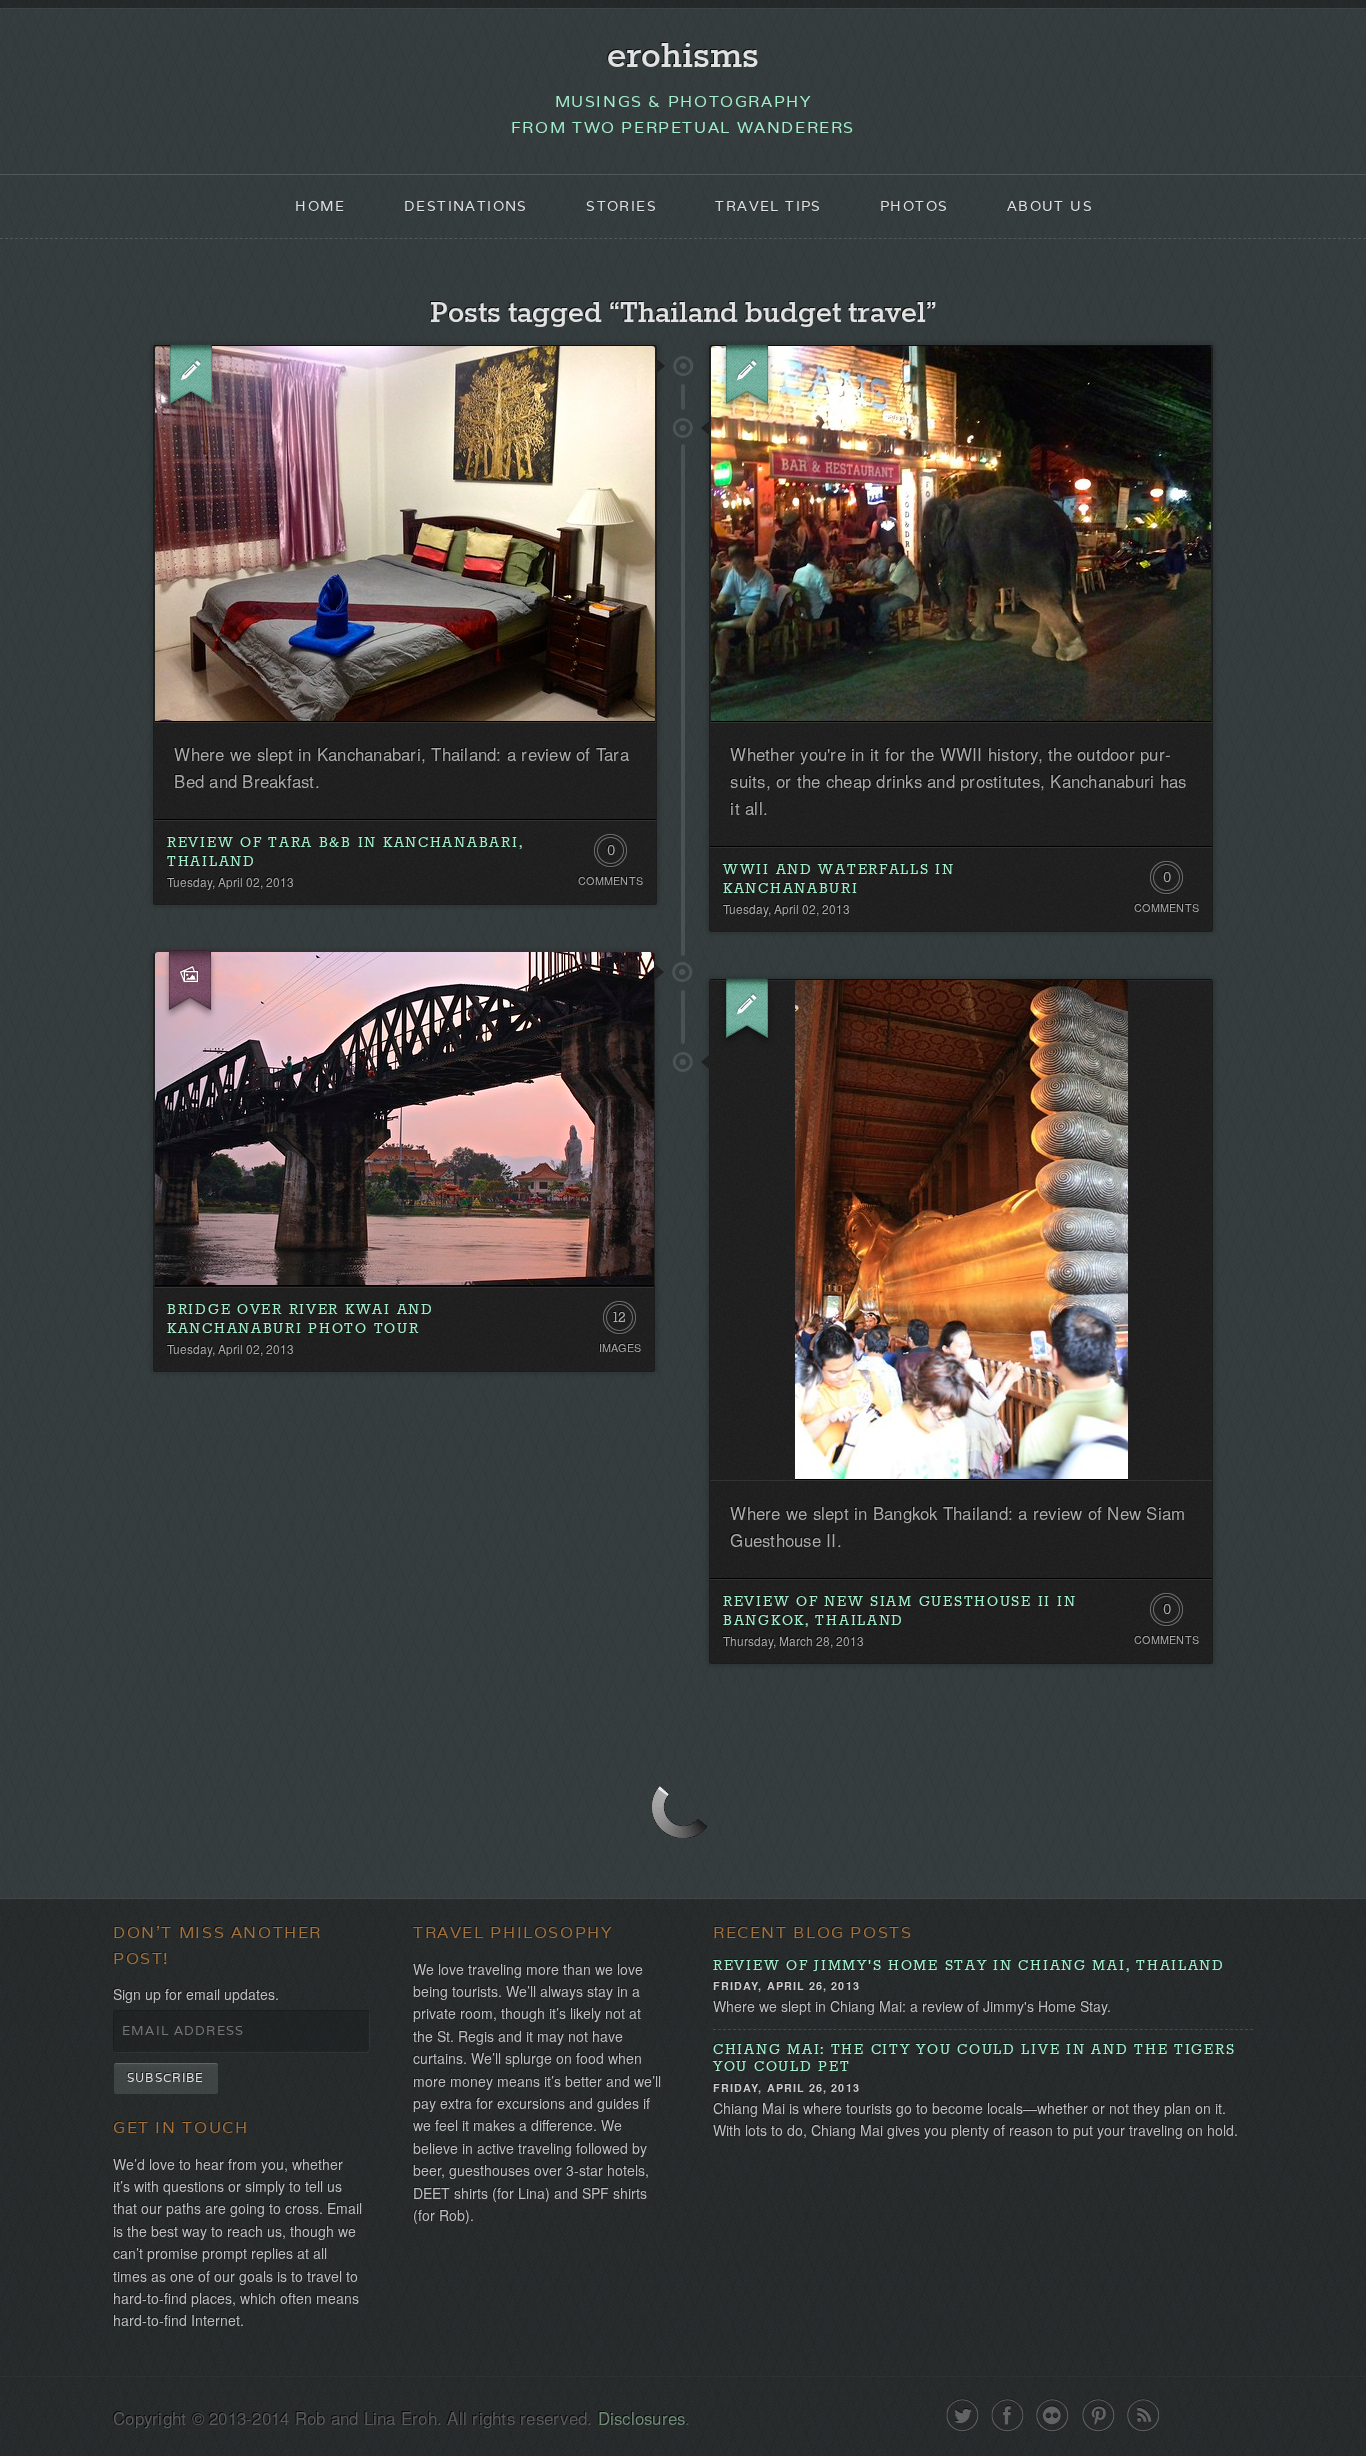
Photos (914, 206)
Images (620, 1347)
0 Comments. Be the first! (610, 855)
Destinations (466, 206)
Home (320, 206)
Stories (621, 206)
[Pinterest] (1098, 2415)
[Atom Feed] (1143, 2415)
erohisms (683, 57)
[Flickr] (1052, 2415)
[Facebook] (1007, 2415)
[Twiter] (962, 2415)
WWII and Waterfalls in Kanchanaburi (839, 879)
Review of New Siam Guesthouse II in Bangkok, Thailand (899, 1611)
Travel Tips (768, 206)
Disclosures (642, 2418)
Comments (610, 880)
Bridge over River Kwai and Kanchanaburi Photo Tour (300, 1319)
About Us (1050, 206)
